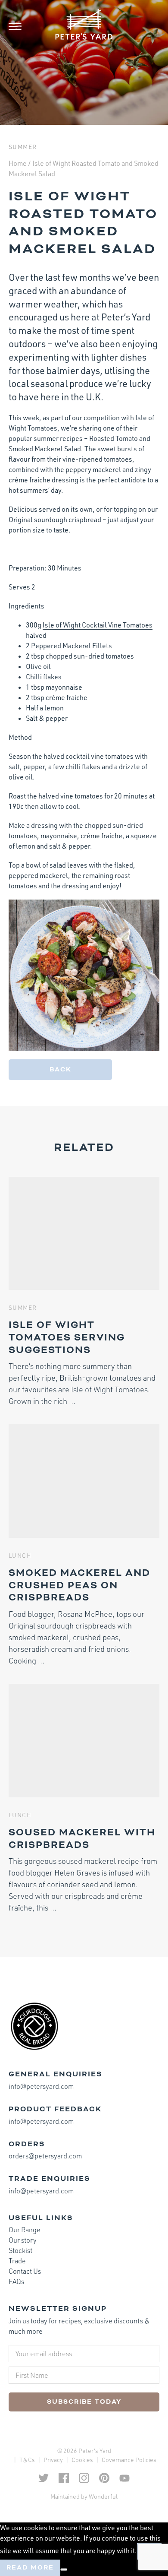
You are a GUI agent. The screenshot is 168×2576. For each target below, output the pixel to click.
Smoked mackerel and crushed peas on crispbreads (79, 1585)
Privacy (53, 2460)
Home (18, 163)
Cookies (82, 2460)
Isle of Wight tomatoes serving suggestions (67, 1337)
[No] (64, 2570)
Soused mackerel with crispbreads (82, 1839)
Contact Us (25, 2271)
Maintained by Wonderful (84, 2496)
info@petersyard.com (41, 2086)
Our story (23, 2240)
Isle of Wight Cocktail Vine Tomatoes (98, 625)
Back (61, 1069)
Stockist (20, 2250)
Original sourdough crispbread (55, 520)
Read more (30, 2568)
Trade (17, 2261)
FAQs (16, 2281)
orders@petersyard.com (45, 2156)
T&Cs (27, 2460)
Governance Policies (129, 2460)
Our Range (25, 2230)
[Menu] (22, 26)
